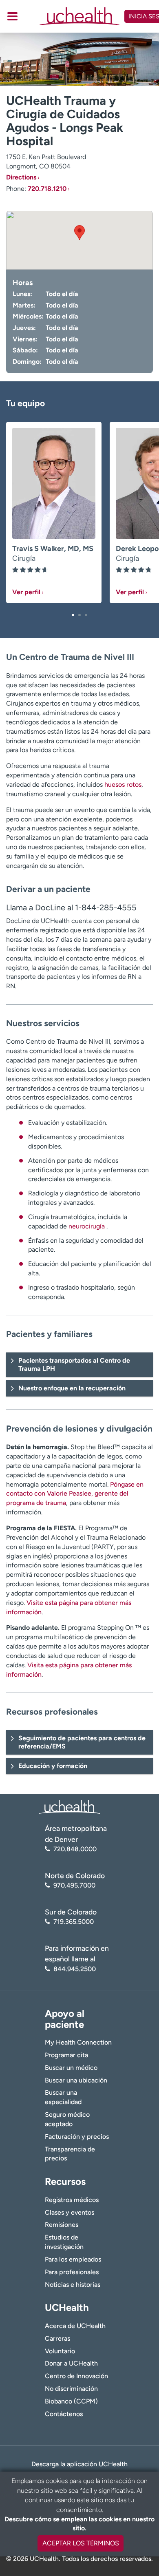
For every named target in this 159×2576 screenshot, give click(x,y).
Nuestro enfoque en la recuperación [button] (72, 1388)
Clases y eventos (70, 2212)
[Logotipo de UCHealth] (69, 1807)
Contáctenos (64, 2414)
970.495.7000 (74, 1885)
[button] (73, 615)
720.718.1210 (47, 189)
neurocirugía (87, 1226)
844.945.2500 (75, 1969)
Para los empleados (73, 2259)
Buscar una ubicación (76, 2080)
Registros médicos (72, 2200)
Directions (21, 177)
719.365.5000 (74, 1922)
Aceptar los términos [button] (81, 2543)
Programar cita (66, 2055)
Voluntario (60, 2351)
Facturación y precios (77, 2137)
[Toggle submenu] (12, 16)
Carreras (57, 2338)
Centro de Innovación (76, 2376)
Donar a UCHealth (71, 2363)
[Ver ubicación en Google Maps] (79, 240)
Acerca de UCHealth (75, 2326)
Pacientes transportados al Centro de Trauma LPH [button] (74, 1364)
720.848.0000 (75, 1849)
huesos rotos (123, 785)
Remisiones (62, 2225)
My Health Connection (78, 2042)
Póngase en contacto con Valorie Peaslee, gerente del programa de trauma (75, 1494)
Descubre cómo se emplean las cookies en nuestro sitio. (79, 2524)
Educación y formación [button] (53, 1766)
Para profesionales (72, 2272)
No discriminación (71, 2389)
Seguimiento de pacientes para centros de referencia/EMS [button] (82, 1742)
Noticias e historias (73, 2285)
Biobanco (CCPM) (71, 2401)
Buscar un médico (71, 2068)
